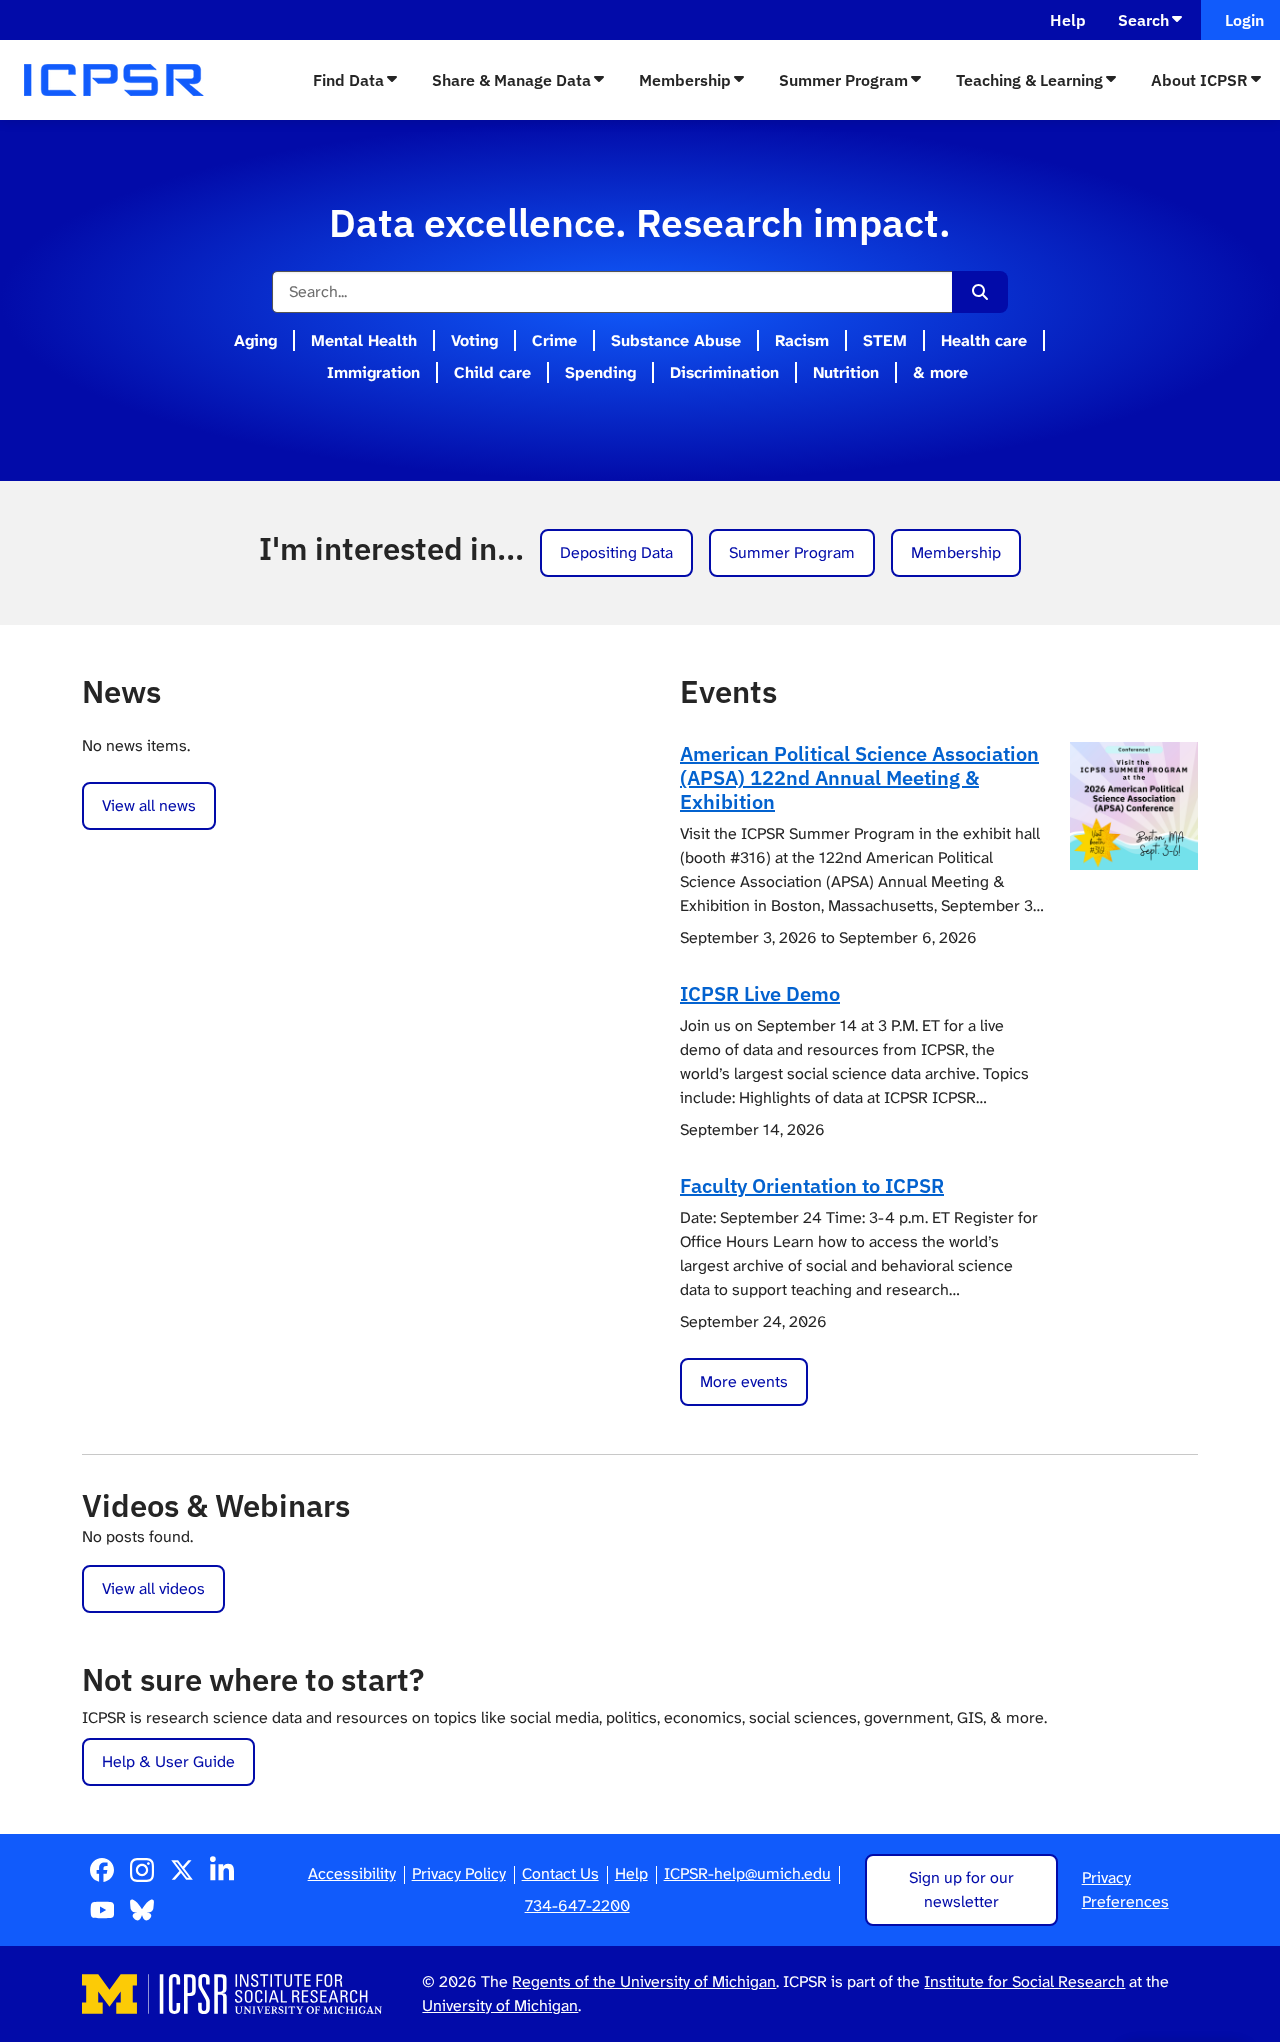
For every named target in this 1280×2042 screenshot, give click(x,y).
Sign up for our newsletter (961, 1889)
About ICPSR (1199, 80)
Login (1240, 20)
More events (744, 1381)
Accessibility (352, 1873)
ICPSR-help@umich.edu (747, 1873)
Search (1143, 20)
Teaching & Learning (1029, 80)
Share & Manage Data (511, 80)
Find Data (348, 80)
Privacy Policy (459, 1873)
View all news (149, 805)
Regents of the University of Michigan (644, 1981)
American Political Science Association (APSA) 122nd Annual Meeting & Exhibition (859, 777)
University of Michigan (500, 2005)
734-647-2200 (577, 1905)
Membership (685, 80)
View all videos (153, 1588)
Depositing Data (616, 552)
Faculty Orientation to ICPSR (812, 1185)
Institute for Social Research (1024, 1981)
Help (1068, 20)
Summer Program (843, 80)
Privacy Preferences (1125, 1889)
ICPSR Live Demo (760, 993)
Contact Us (560, 1873)
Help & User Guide (168, 1761)
